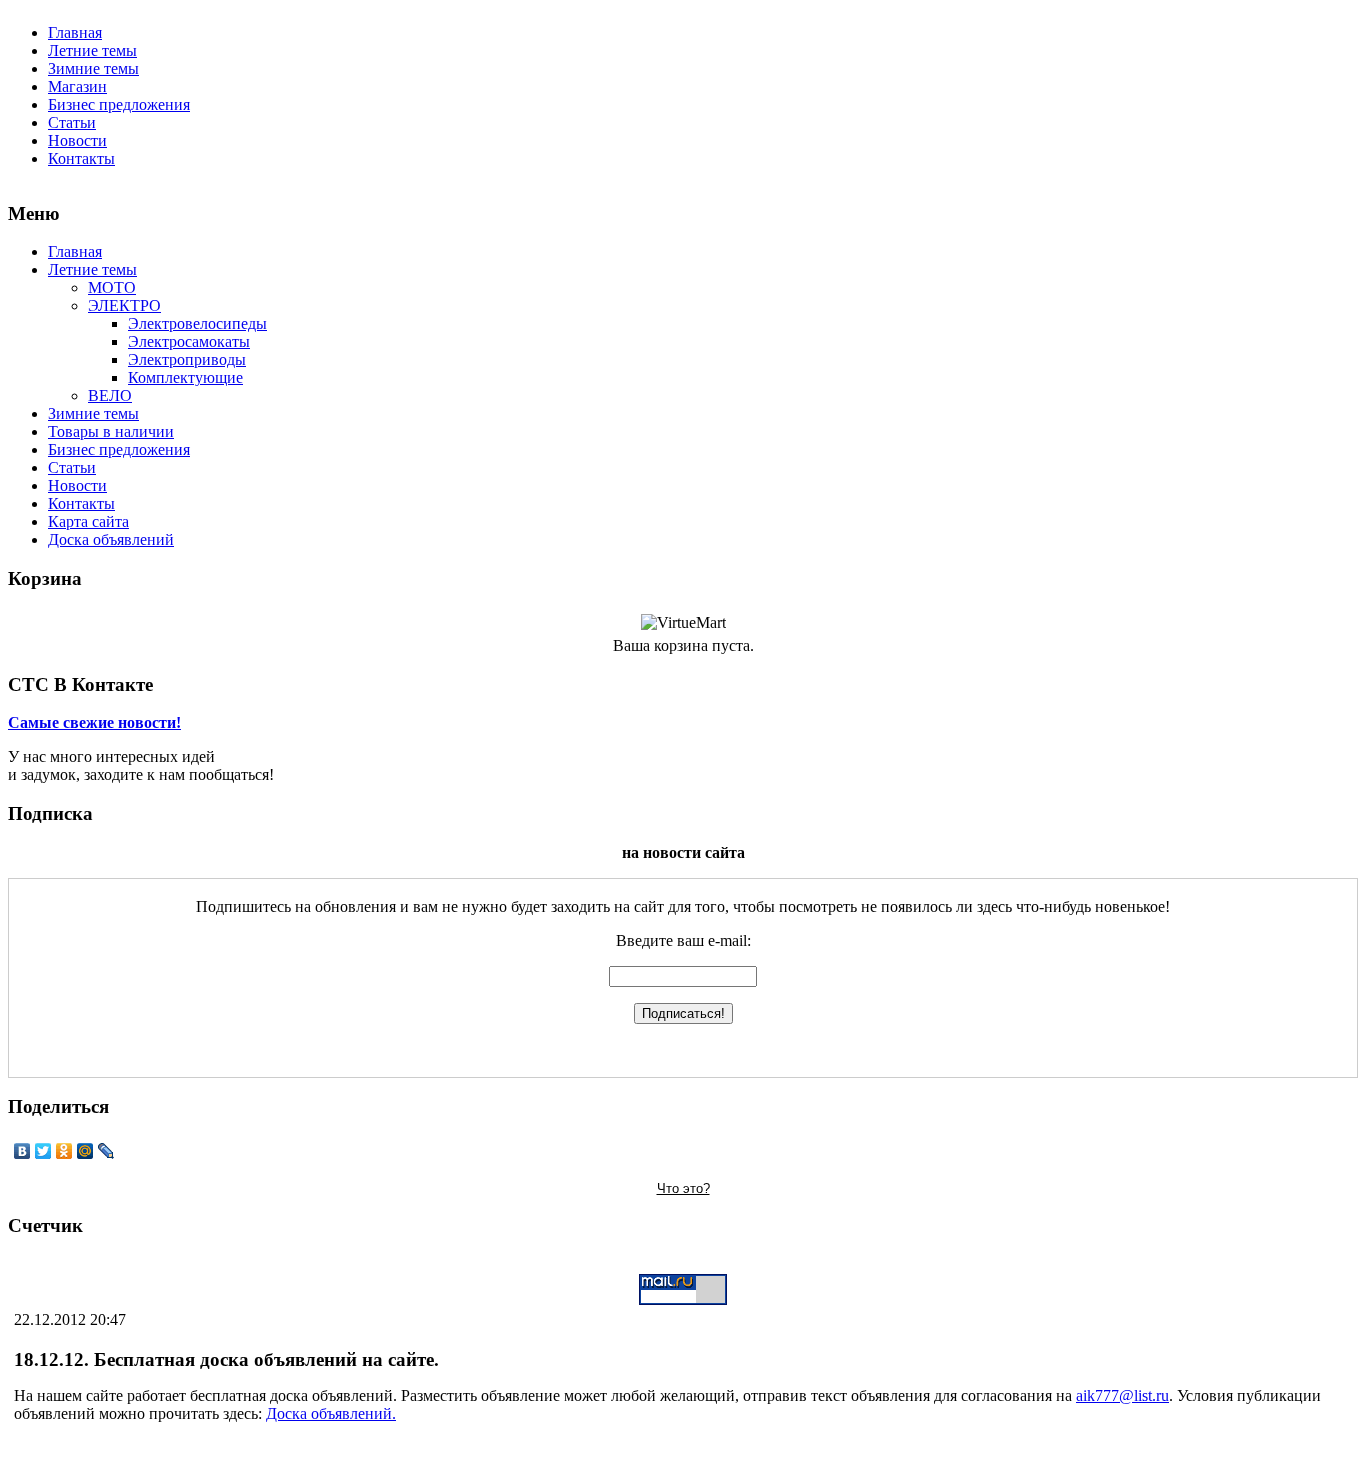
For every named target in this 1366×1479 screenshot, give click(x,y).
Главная (75, 32)
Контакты (81, 158)
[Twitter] (43, 1151)
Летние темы (92, 50)
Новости (77, 140)
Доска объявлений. (331, 1413)
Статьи (72, 122)
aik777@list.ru (1122, 1395)
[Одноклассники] (64, 1151)
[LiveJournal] (106, 1151)
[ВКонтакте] (22, 1151)
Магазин (77, 86)
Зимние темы (93, 68)
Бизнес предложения (119, 104)
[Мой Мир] (85, 1151)
